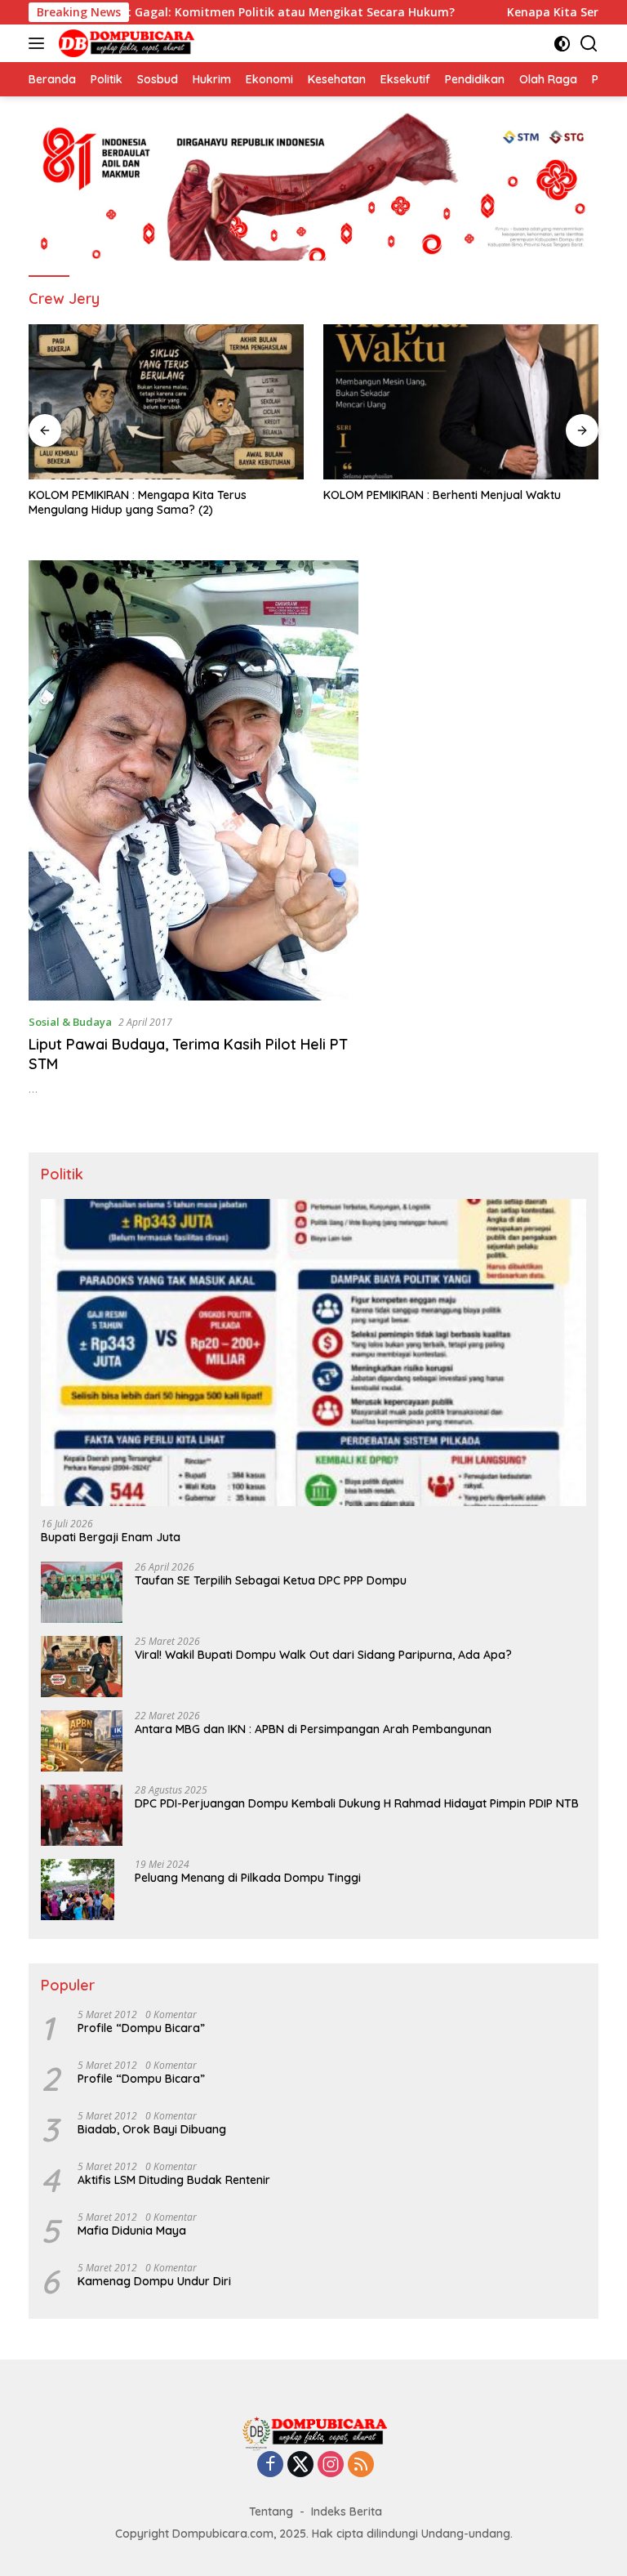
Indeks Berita (347, 2511)
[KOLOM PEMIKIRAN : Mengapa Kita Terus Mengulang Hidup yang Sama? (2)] (166, 402)
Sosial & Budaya (70, 1022)
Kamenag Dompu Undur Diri (154, 2281)
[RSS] (361, 2465)
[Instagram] (331, 2465)
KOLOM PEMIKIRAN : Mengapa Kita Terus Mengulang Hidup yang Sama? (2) (138, 502)
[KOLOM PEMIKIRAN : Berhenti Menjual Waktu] (461, 402)
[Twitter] (300, 2465)
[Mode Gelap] (562, 44)
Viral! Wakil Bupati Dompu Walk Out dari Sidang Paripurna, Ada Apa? (323, 1655)
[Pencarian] (589, 44)
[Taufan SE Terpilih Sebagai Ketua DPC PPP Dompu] (82, 1592)
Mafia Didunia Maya (132, 2231)
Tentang (271, 2511)
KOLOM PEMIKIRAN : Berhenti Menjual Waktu (442, 495)
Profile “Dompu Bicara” (141, 2028)
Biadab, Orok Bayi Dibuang (152, 2129)
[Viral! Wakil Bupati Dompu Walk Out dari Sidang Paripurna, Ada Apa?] (82, 1667)
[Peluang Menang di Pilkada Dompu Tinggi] (78, 1890)
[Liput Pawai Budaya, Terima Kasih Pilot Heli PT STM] (193, 780)
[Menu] (40, 43)
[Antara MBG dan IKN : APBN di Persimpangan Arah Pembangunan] (82, 1741)
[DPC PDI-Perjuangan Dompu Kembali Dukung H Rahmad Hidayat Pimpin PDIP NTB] (82, 1815)
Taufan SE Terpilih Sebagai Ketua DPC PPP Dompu (271, 1580)
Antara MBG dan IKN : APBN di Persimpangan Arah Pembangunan (313, 1729)
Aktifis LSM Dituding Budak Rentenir (174, 2180)
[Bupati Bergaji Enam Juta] (313, 1353)
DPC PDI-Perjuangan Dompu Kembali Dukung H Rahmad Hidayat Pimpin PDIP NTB (357, 1803)
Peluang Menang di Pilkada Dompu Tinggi (248, 1878)
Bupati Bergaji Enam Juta (111, 1537)
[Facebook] (270, 2465)
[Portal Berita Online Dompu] (125, 43)
